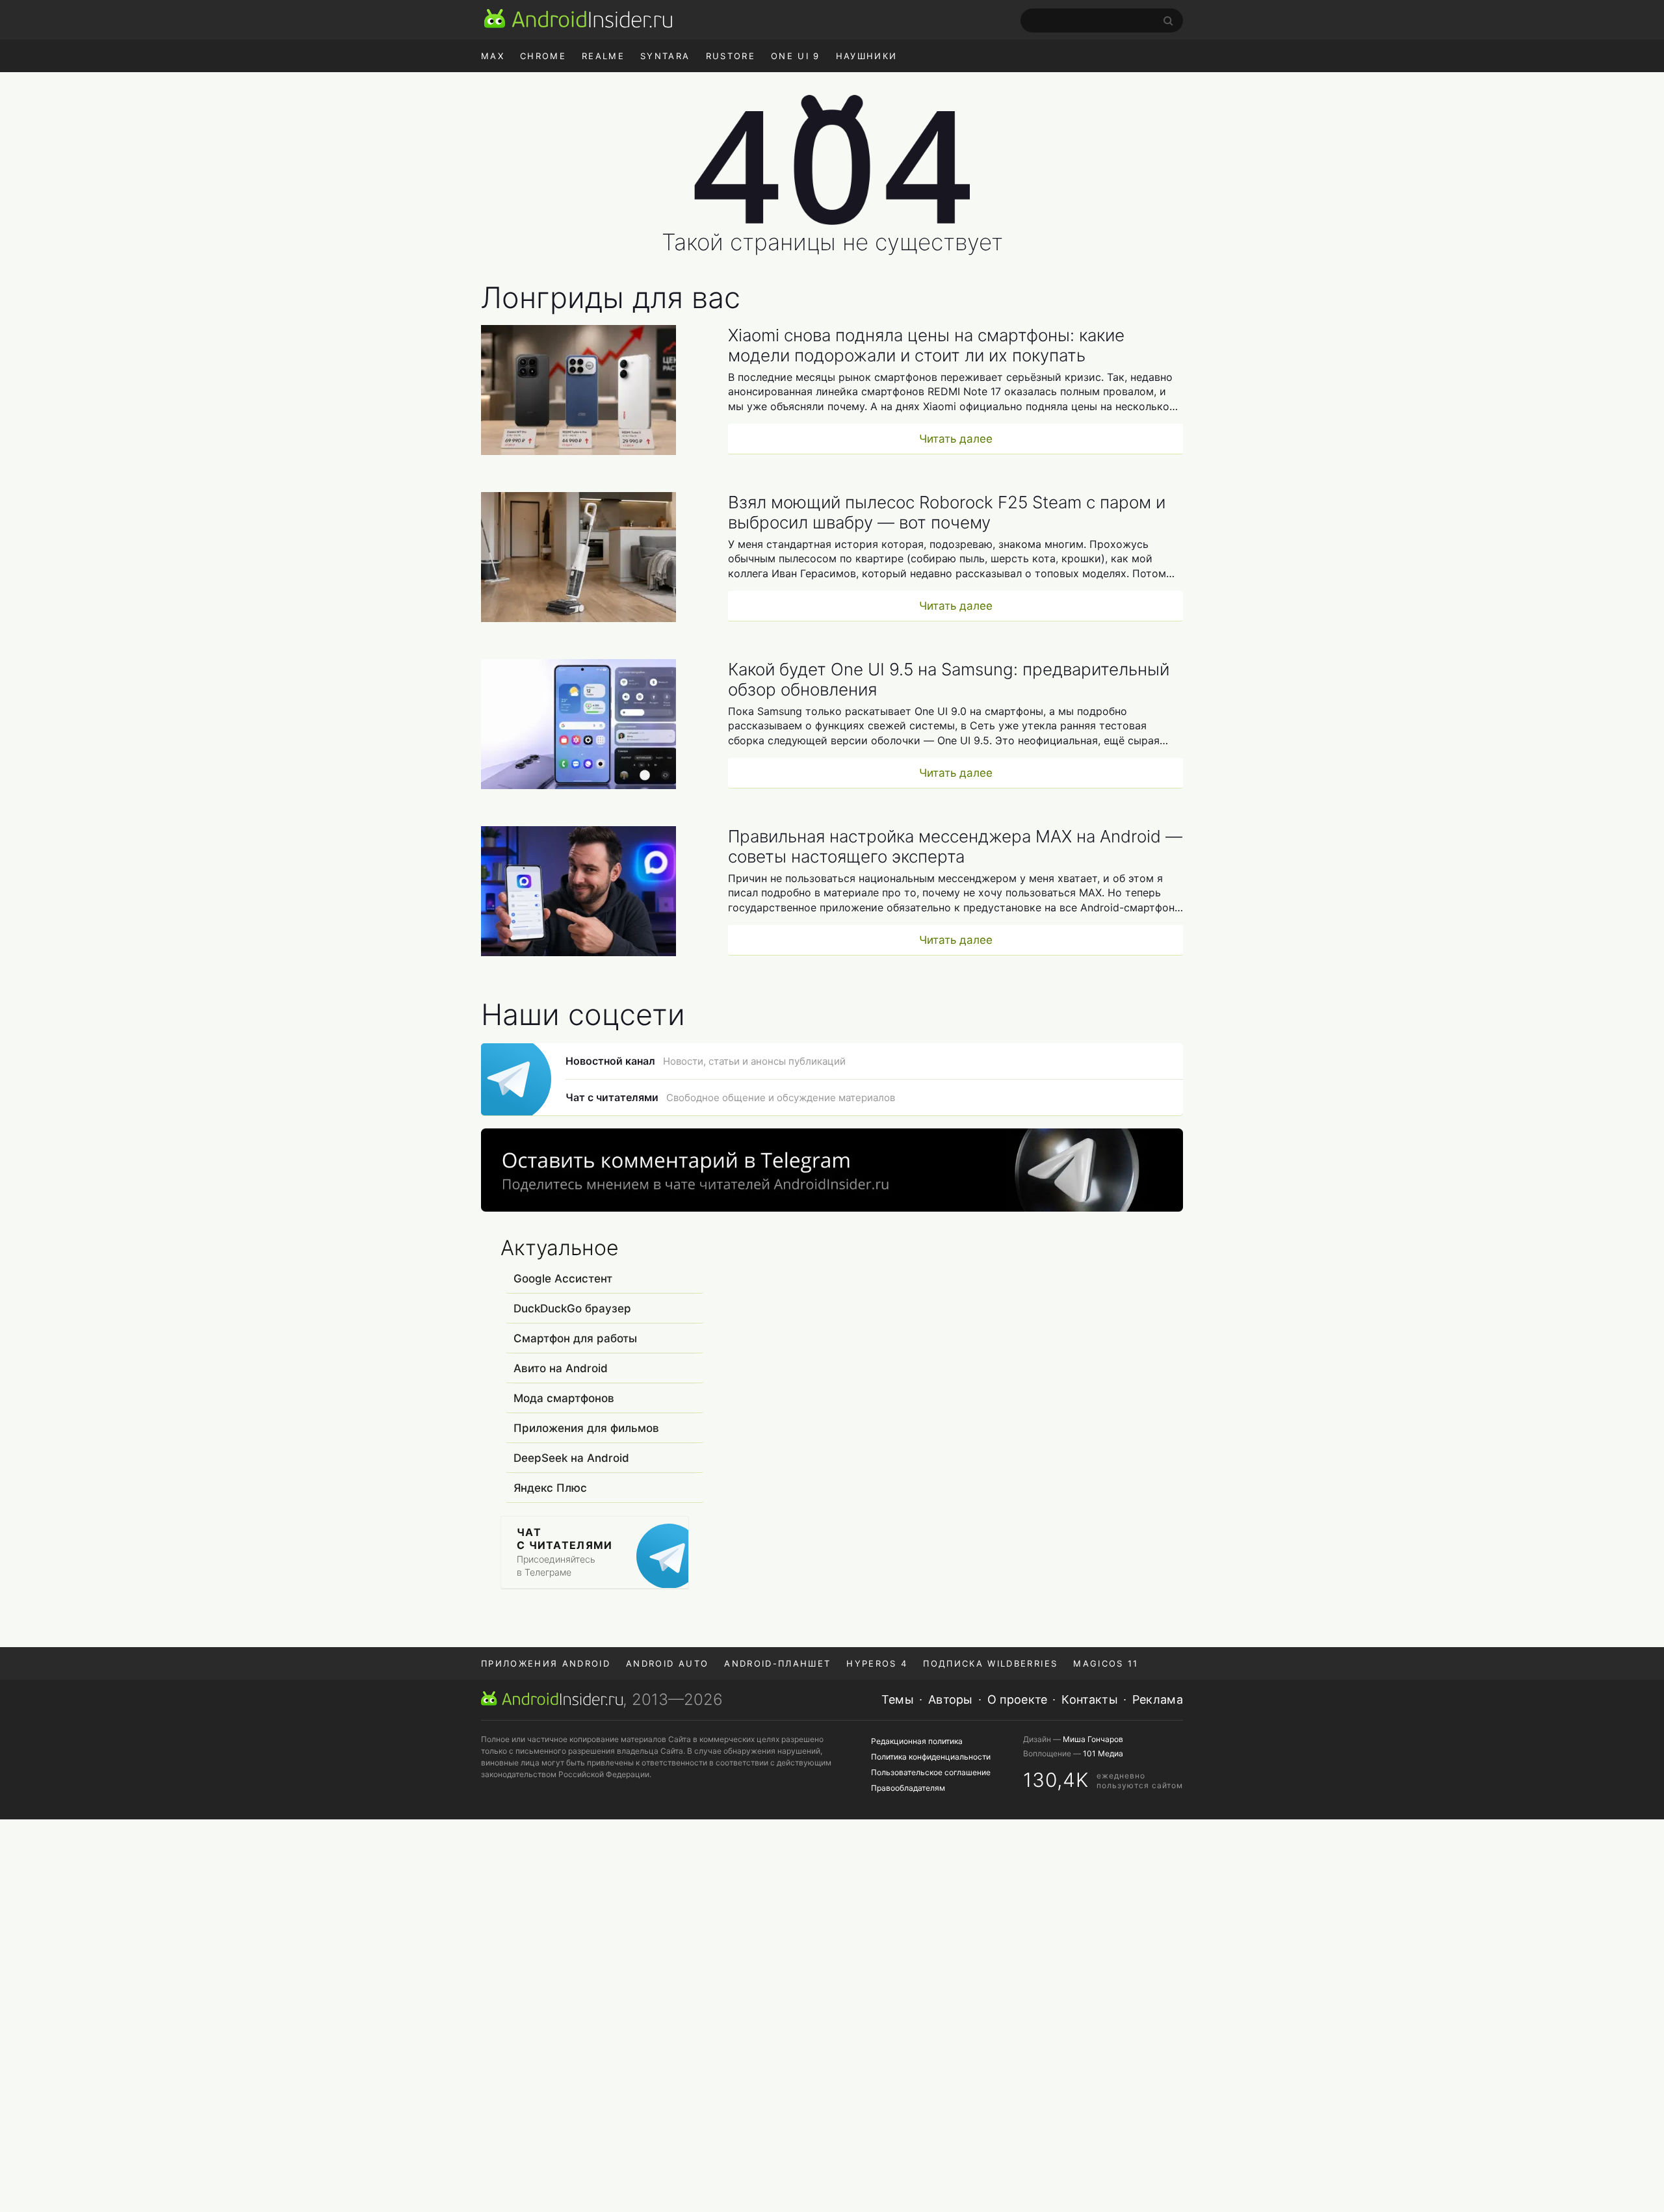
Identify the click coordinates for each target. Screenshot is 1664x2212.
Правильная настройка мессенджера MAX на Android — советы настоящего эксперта (955, 846)
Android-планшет (777, 1663)
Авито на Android (561, 1368)
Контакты (1089, 1699)
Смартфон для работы (575, 1338)
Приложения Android (546, 1663)
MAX (493, 56)
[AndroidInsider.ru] (578, 18)
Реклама (1158, 1699)
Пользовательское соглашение (931, 1772)
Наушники (867, 56)
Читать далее (956, 439)
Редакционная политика (917, 1741)
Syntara (665, 56)
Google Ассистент (563, 1279)
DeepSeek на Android (571, 1458)
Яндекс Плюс (550, 1488)
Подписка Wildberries (990, 1663)
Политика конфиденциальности (931, 1757)
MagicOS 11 (1106, 1663)
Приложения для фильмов (586, 1428)
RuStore (731, 56)
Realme (603, 56)
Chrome (543, 56)
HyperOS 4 (877, 1663)
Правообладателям (908, 1788)
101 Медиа (1103, 1753)
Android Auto (667, 1663)
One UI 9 (796, 56)
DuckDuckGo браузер (572, 1308)
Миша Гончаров (1093, 1739)
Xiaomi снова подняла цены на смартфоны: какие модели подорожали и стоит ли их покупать (926, 345)
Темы (898, 1699)
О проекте (1018, 1699)
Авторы (951, 1699)
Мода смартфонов (564, 1398)
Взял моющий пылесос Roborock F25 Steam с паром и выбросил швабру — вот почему (947, 512)
